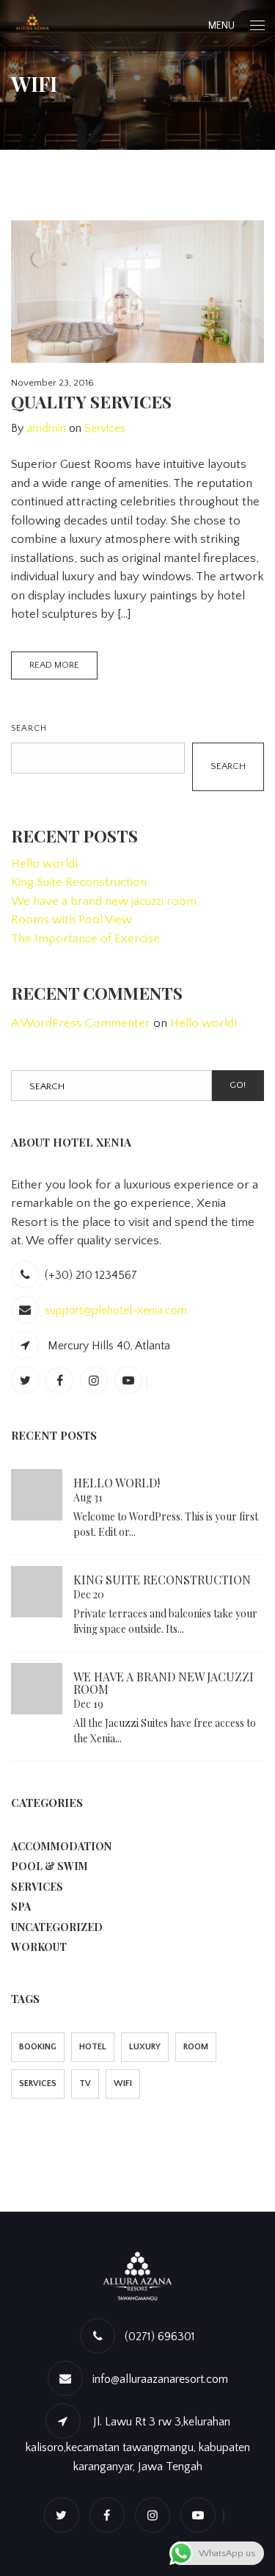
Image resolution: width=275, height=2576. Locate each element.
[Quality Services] (137, 292)
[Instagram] (96, 1381)
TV (85, 2083)
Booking (38, 2047)
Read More (54, 665)
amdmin (46, 428)
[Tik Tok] (148, 1381)
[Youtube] (130, 1381)
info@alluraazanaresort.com (160, 2379)
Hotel (93, 2047)
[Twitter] (27, 1381)
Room (196, 2047)
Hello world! (44, 864)
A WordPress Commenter (81, 1023)
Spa (21, 1906)
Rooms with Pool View (71, 920)
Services (105, 428)
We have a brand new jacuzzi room (104, 901)
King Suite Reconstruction (79, 882)
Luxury (145, 2047)
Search (29, 728)
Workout (39, 1947)
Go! (238, 1085)
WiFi (123, 2083)
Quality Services (91, 401)
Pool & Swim (49, 1866)
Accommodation (61, 1846)
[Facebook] (61, 1381)
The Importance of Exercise (85, 939)
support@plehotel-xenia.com (116, 1310)
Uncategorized (57, 1927)
